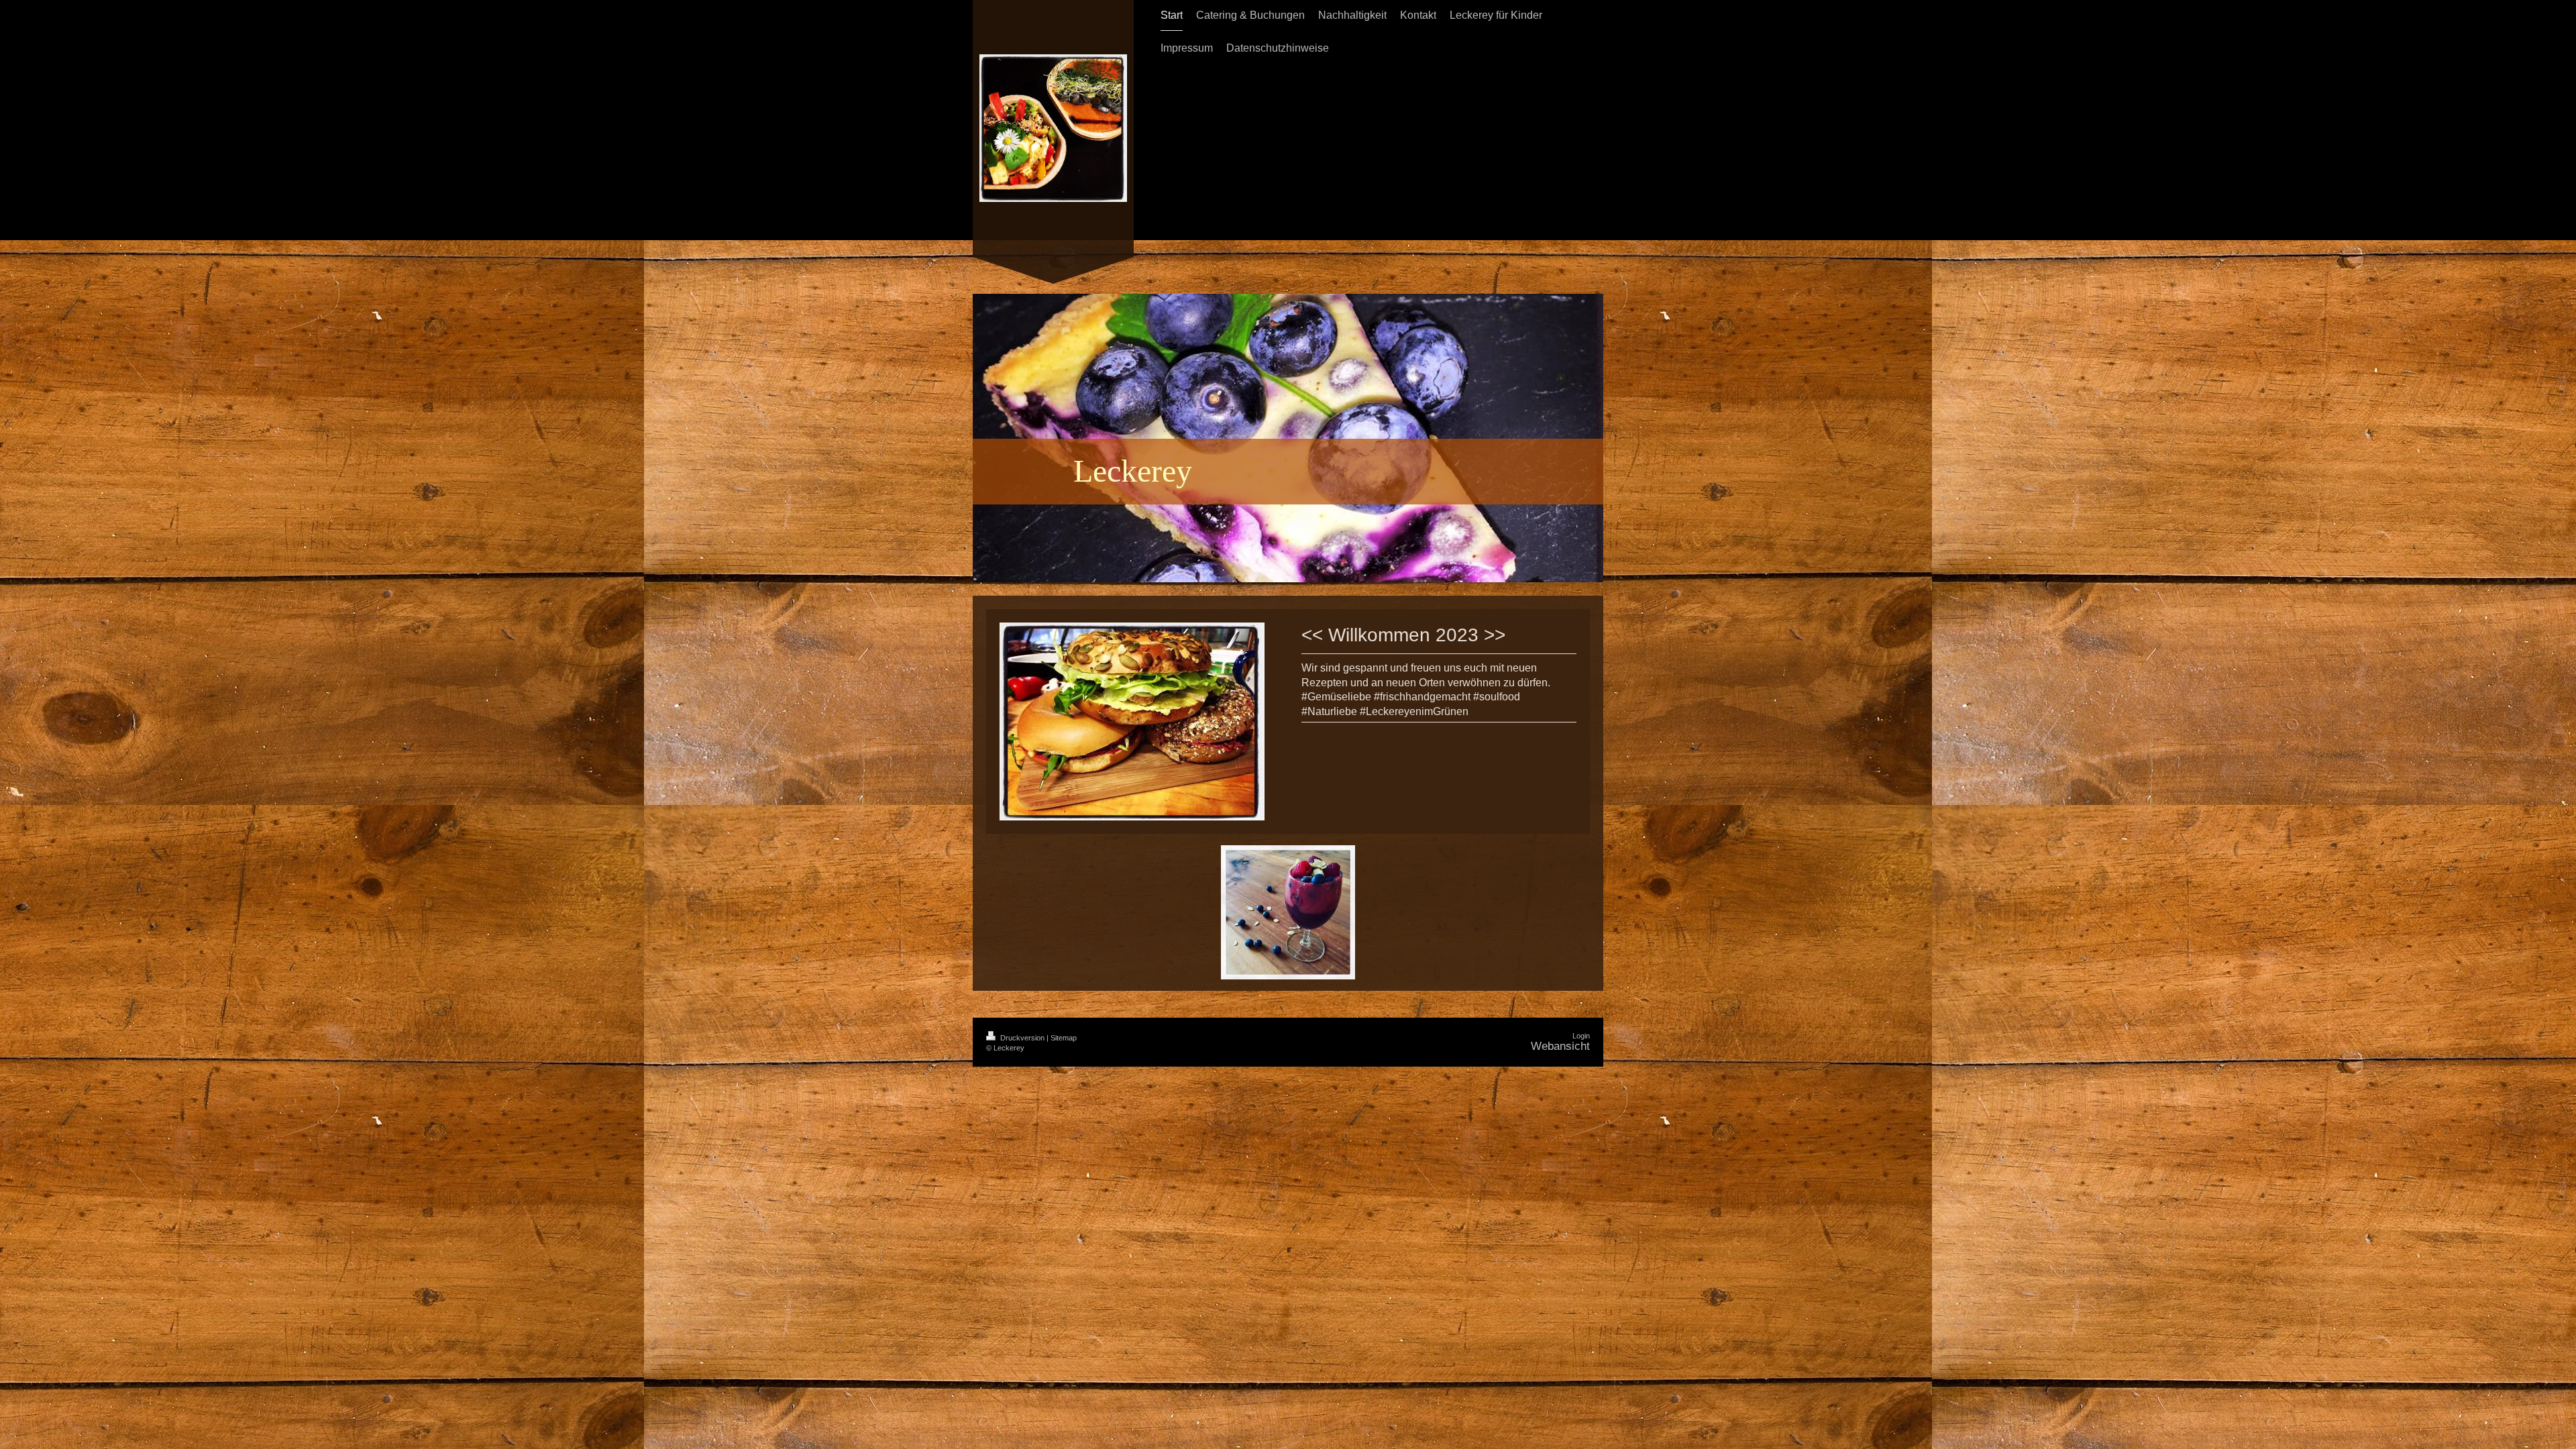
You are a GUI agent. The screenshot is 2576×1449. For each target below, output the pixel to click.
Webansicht (1560, 1046)
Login (1581, 1036)
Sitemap (1064, 1038)
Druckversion (1022, 1038)
